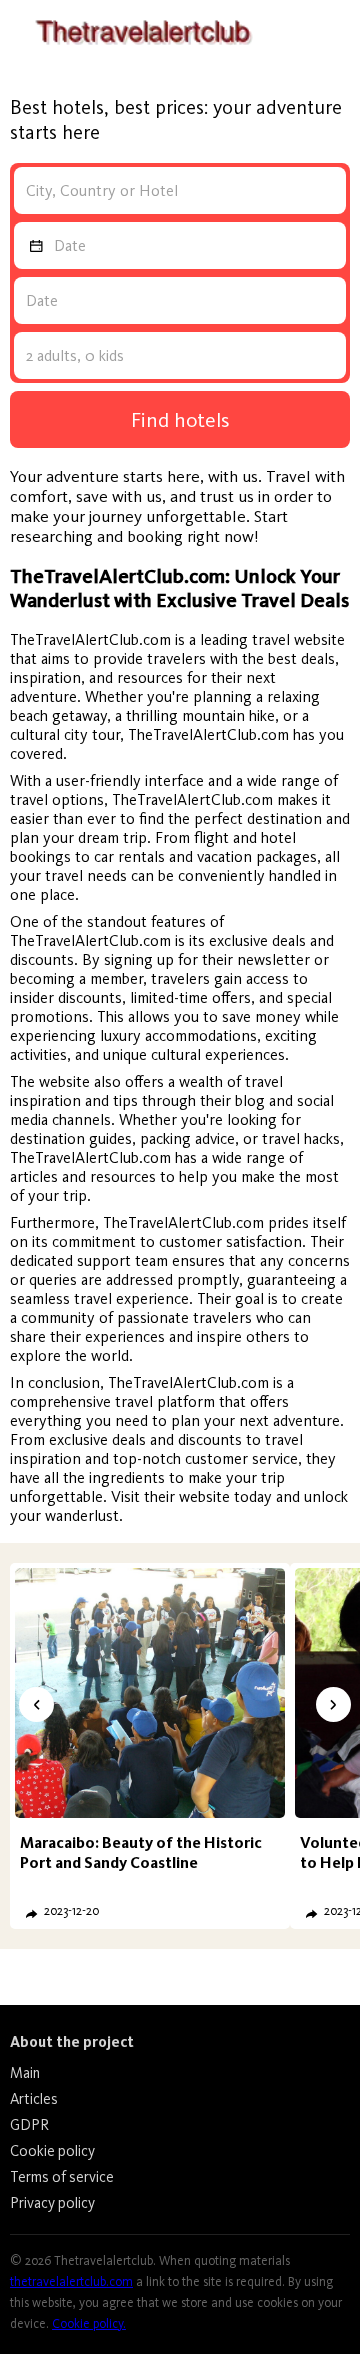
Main (25, 2073)
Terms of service (62, 2177)
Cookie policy (52, 2151)
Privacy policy (52, 2203)
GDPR (29, 2125)
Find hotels (180, 419)
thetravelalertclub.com (71, 2281)
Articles (34, 2099)
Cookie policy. (89, 2323)
